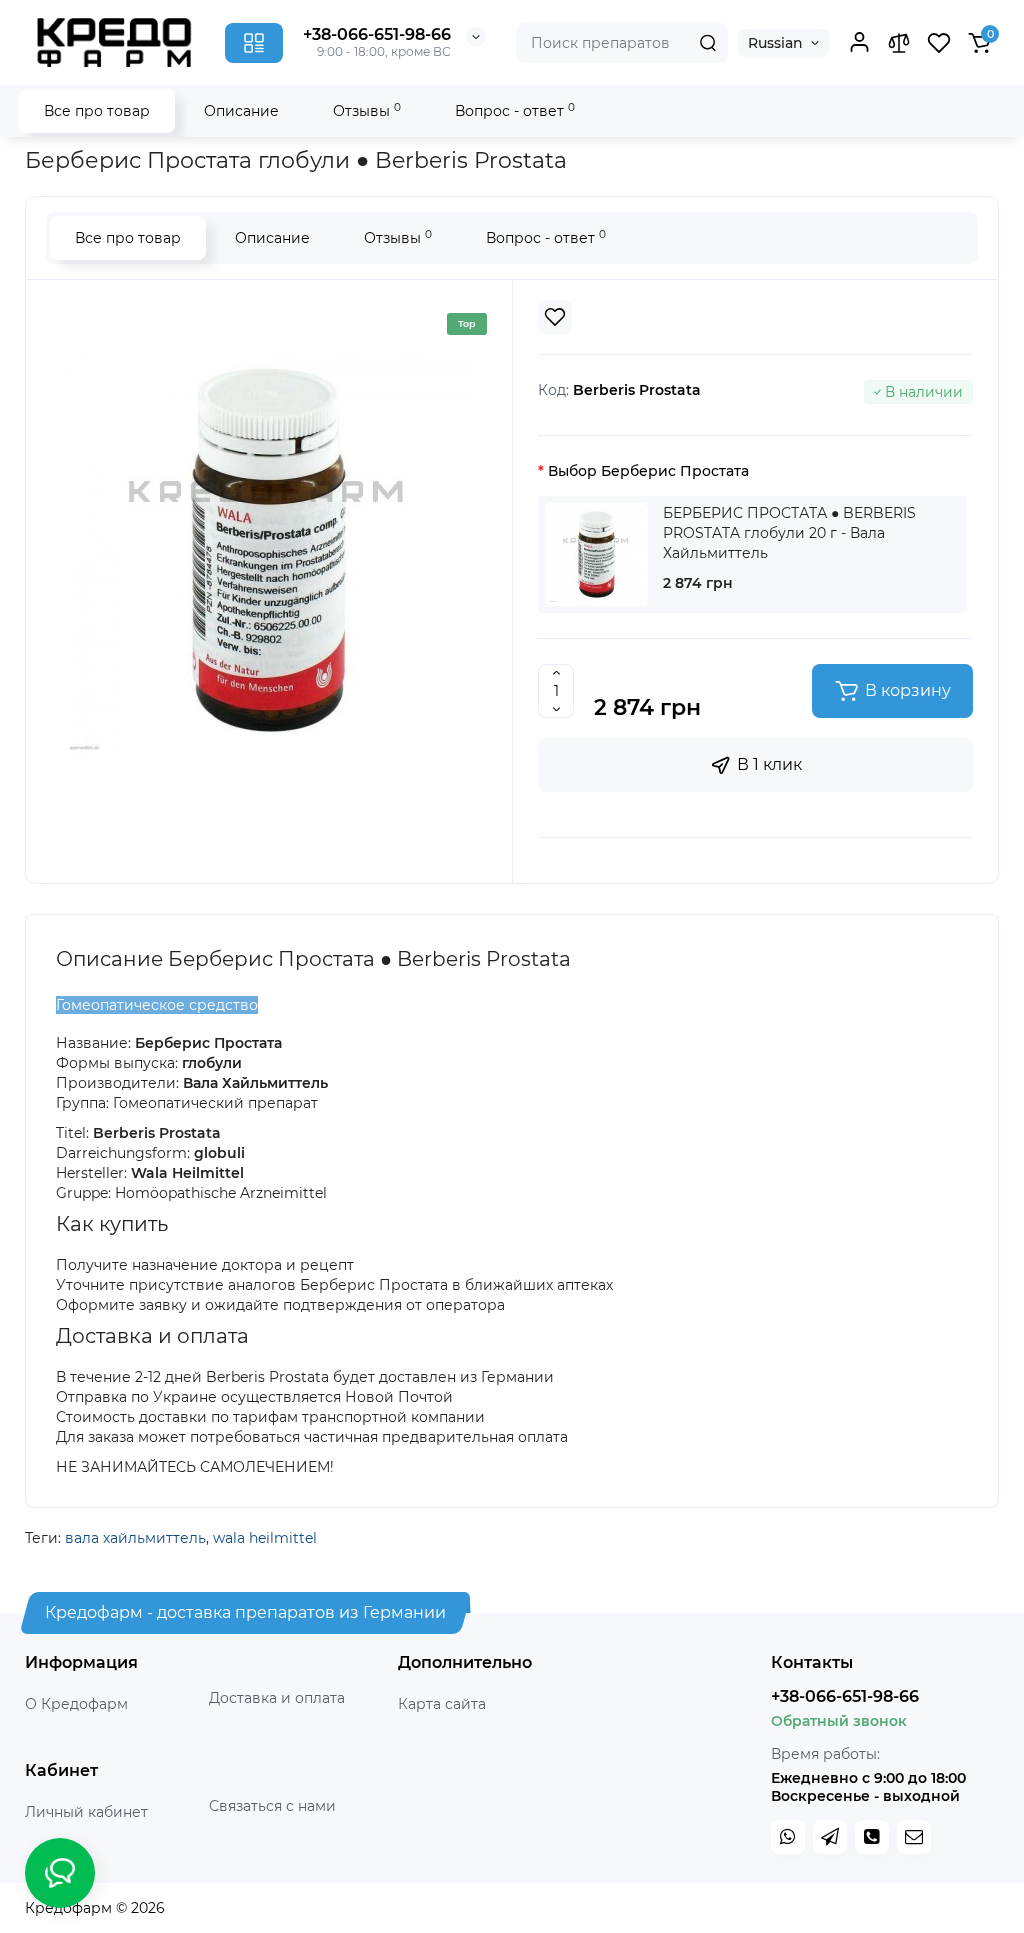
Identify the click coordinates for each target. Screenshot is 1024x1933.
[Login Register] (859, 43)
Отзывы (367, 110)
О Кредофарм (76, 1704)
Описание (241, 111)
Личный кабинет (86, 1812)
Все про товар (97, 111)
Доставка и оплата (277, 1698)
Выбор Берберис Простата (648, 471)
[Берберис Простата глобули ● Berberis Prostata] (269, 550)
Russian (775, 43)
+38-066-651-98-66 (377, 34)
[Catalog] (254, 43)
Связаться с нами (272, 1806)
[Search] (708, 43)
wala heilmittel (265, 1538)
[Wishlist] (555, 317)
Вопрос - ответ (515, 110)
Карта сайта (442, 1704)
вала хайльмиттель (135, 1538)
